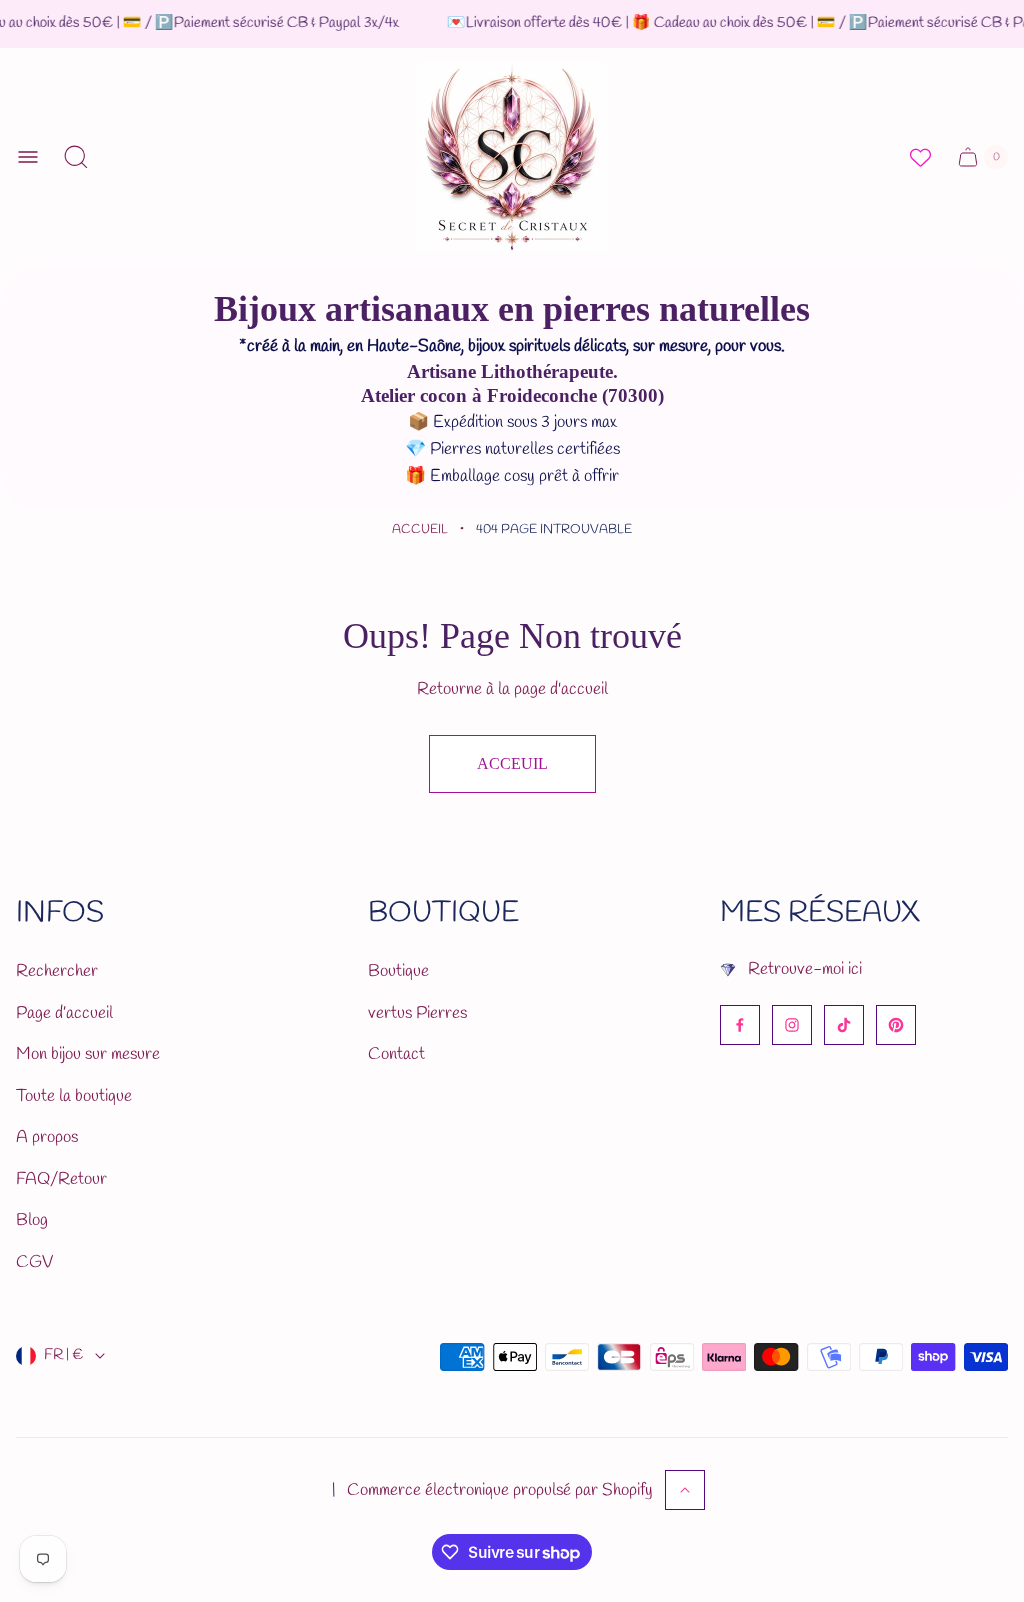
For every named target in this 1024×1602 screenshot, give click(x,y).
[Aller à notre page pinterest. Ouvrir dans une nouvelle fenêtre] (896, 1025)
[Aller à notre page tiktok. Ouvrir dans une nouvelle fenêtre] (844, 1025)
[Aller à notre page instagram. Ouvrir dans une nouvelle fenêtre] (792, 1025)
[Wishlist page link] (920, 157)
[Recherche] (76, 157)
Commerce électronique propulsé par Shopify (500, 1490)
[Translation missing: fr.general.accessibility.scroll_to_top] (685, 1490)
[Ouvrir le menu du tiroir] (28, 157)
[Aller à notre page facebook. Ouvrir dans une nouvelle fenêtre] (740, 1025)
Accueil (420, 529)
